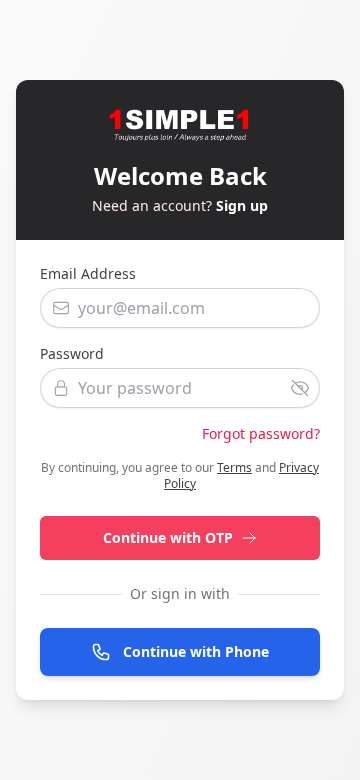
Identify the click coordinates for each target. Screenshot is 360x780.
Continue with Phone (196, 651)
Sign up (242, 205)
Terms (234, 467)
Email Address (88, 273)
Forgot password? (261, 433)
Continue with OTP (168, 537)
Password (72, 353)
